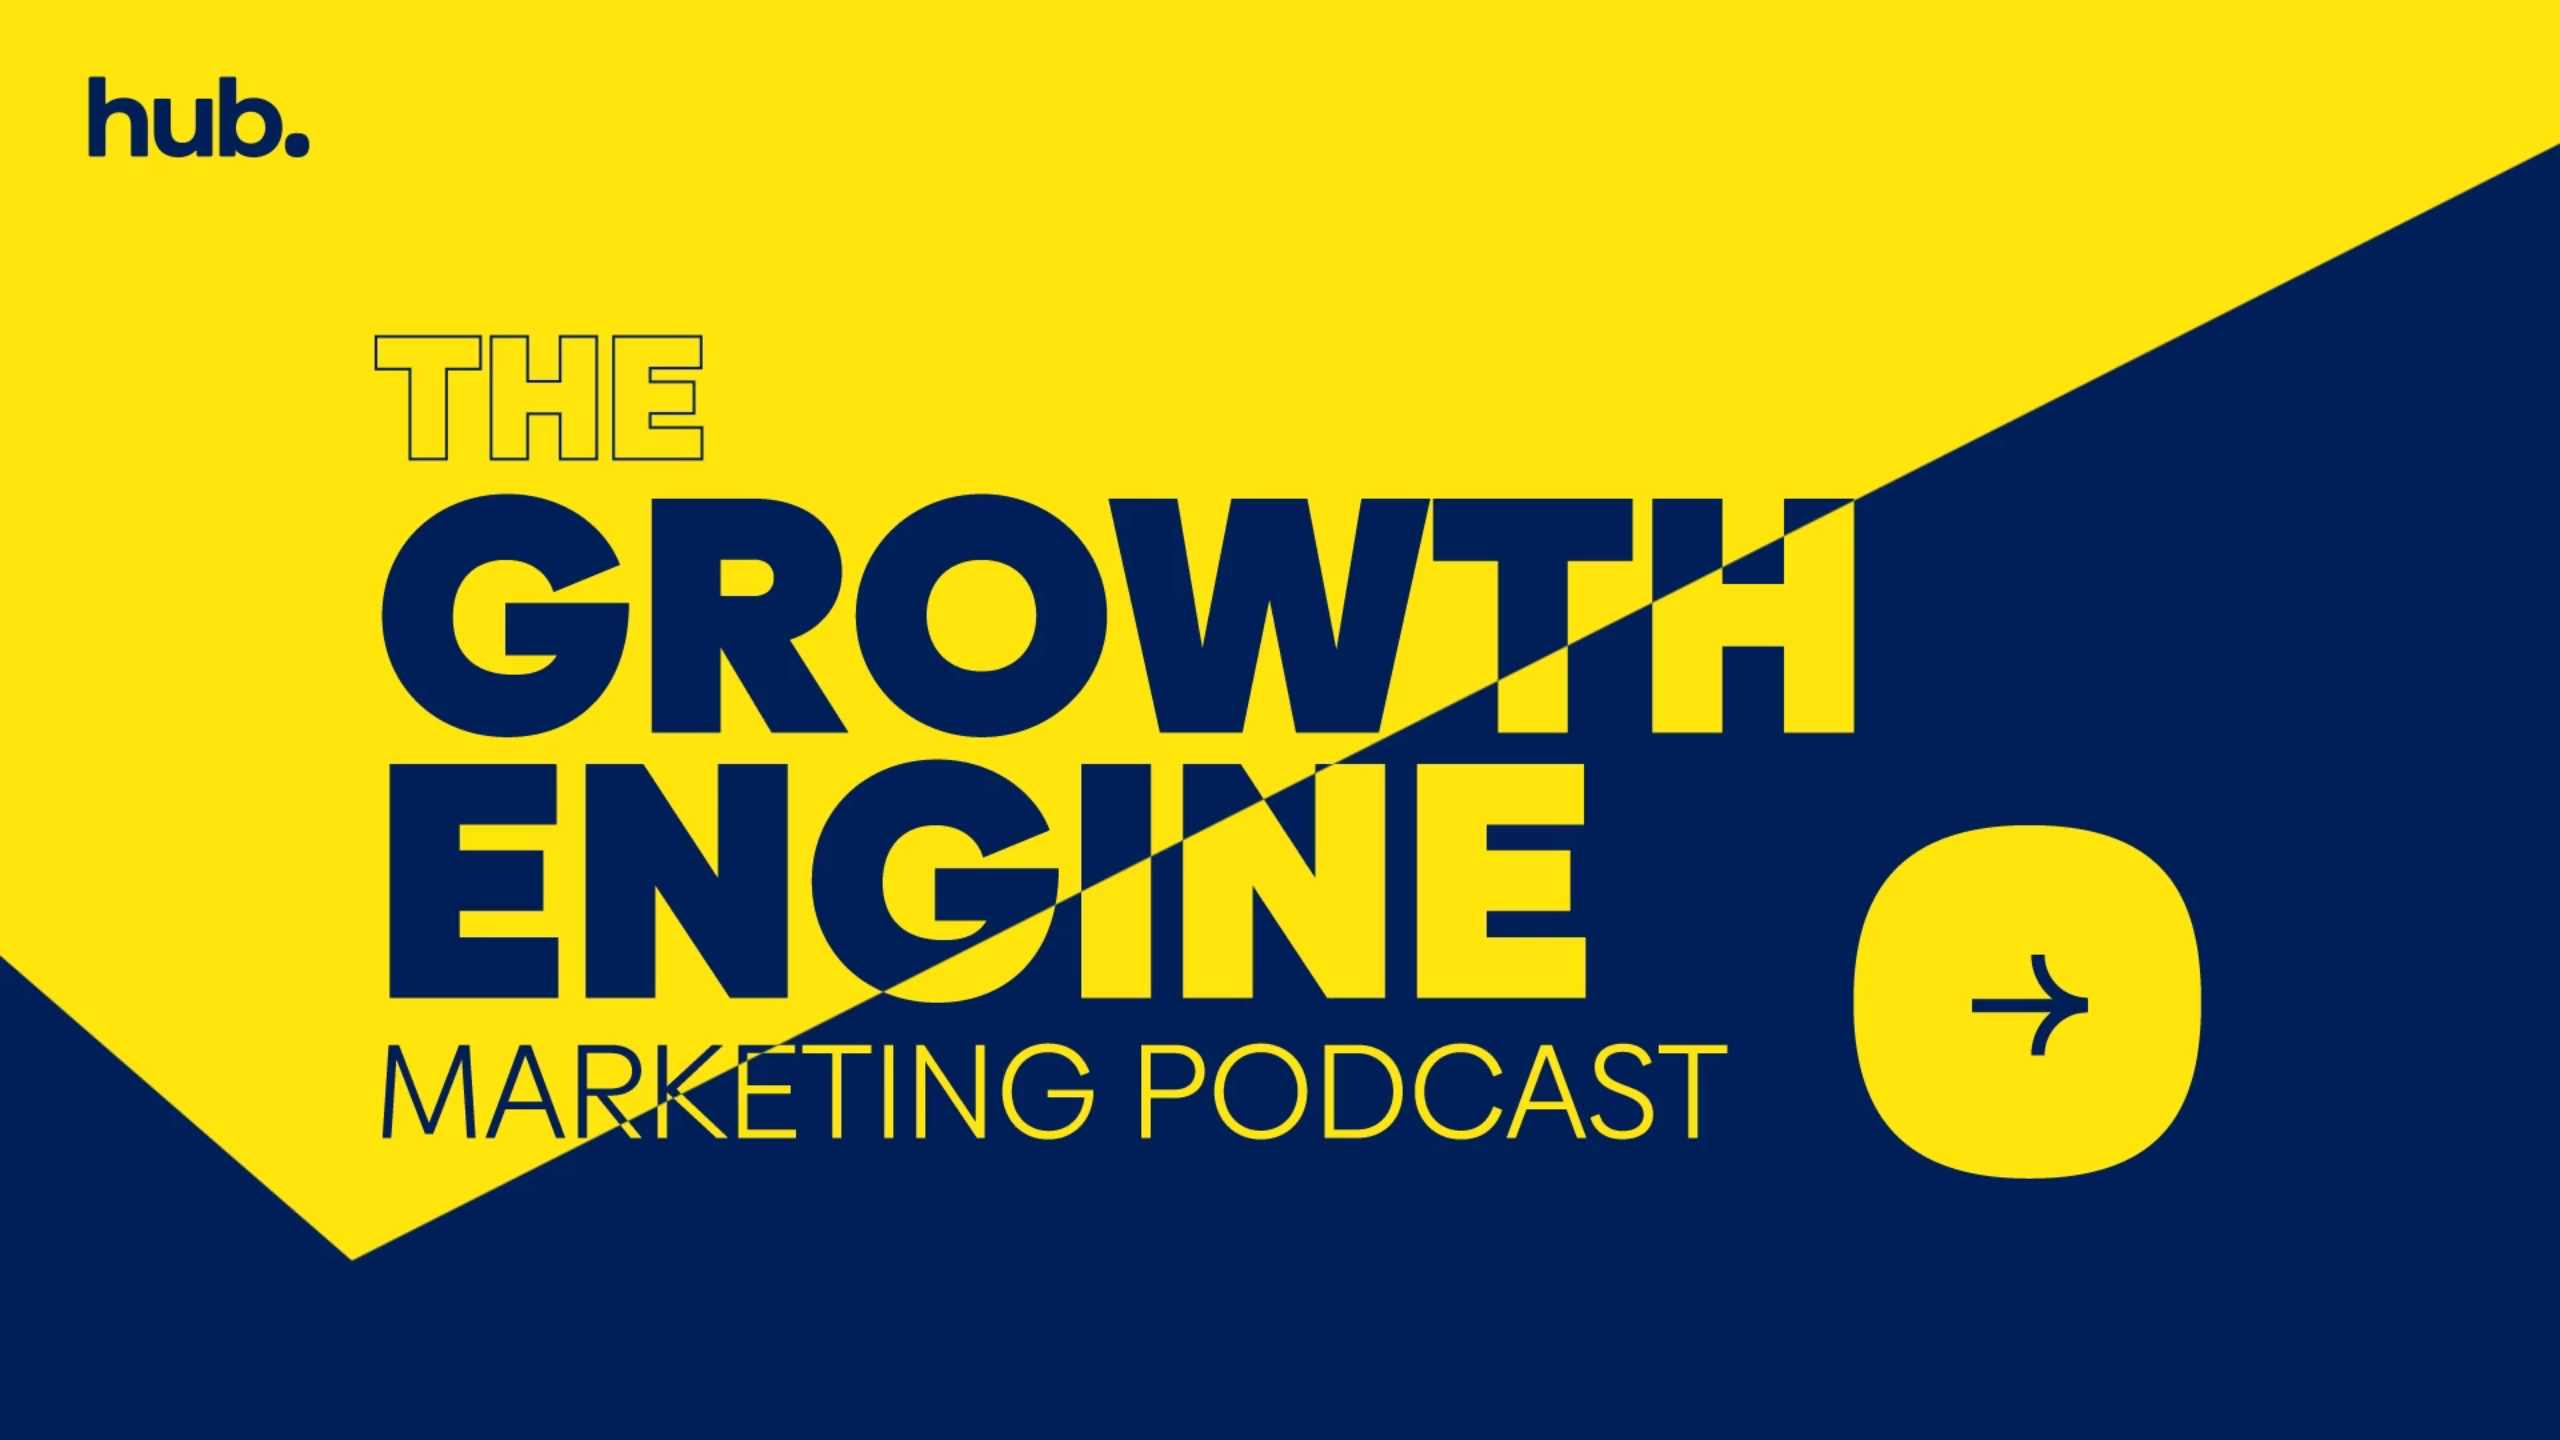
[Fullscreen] (2534, 1418)
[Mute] (2378, 1418)
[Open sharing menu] (2482, 1418)
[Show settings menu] (2430, 1418)
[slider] (1209, 1418)
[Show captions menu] (2326, 1418)
